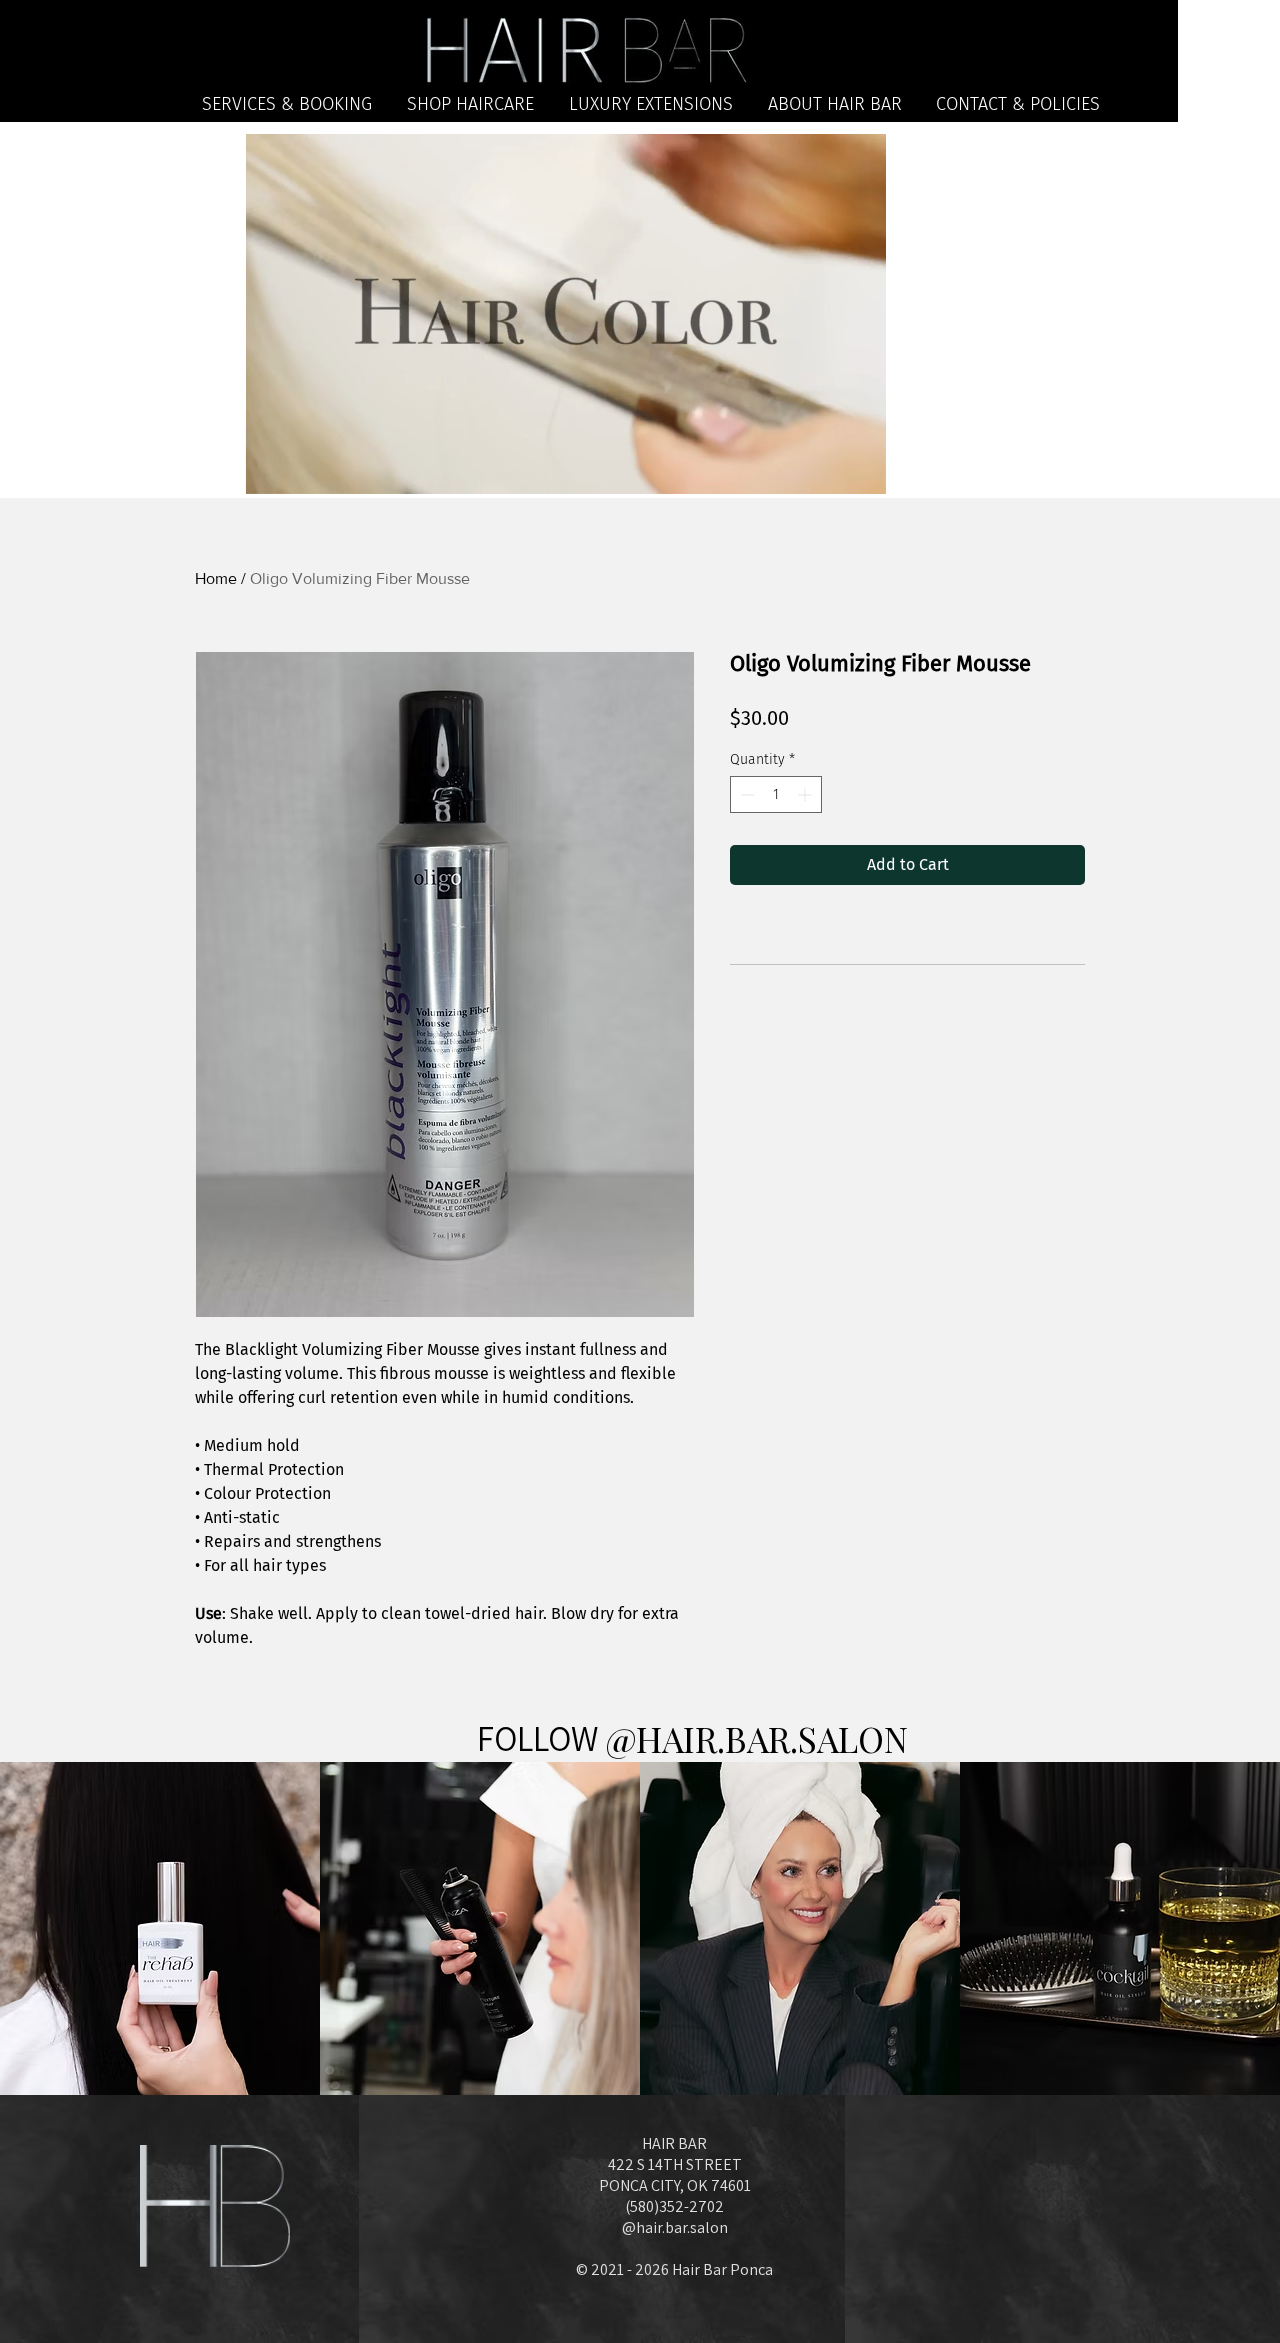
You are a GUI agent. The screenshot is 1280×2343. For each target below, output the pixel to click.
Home (216, 578)
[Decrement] (745, 794)
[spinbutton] (776, 794)
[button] (860, 472)
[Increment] (806, 794)
